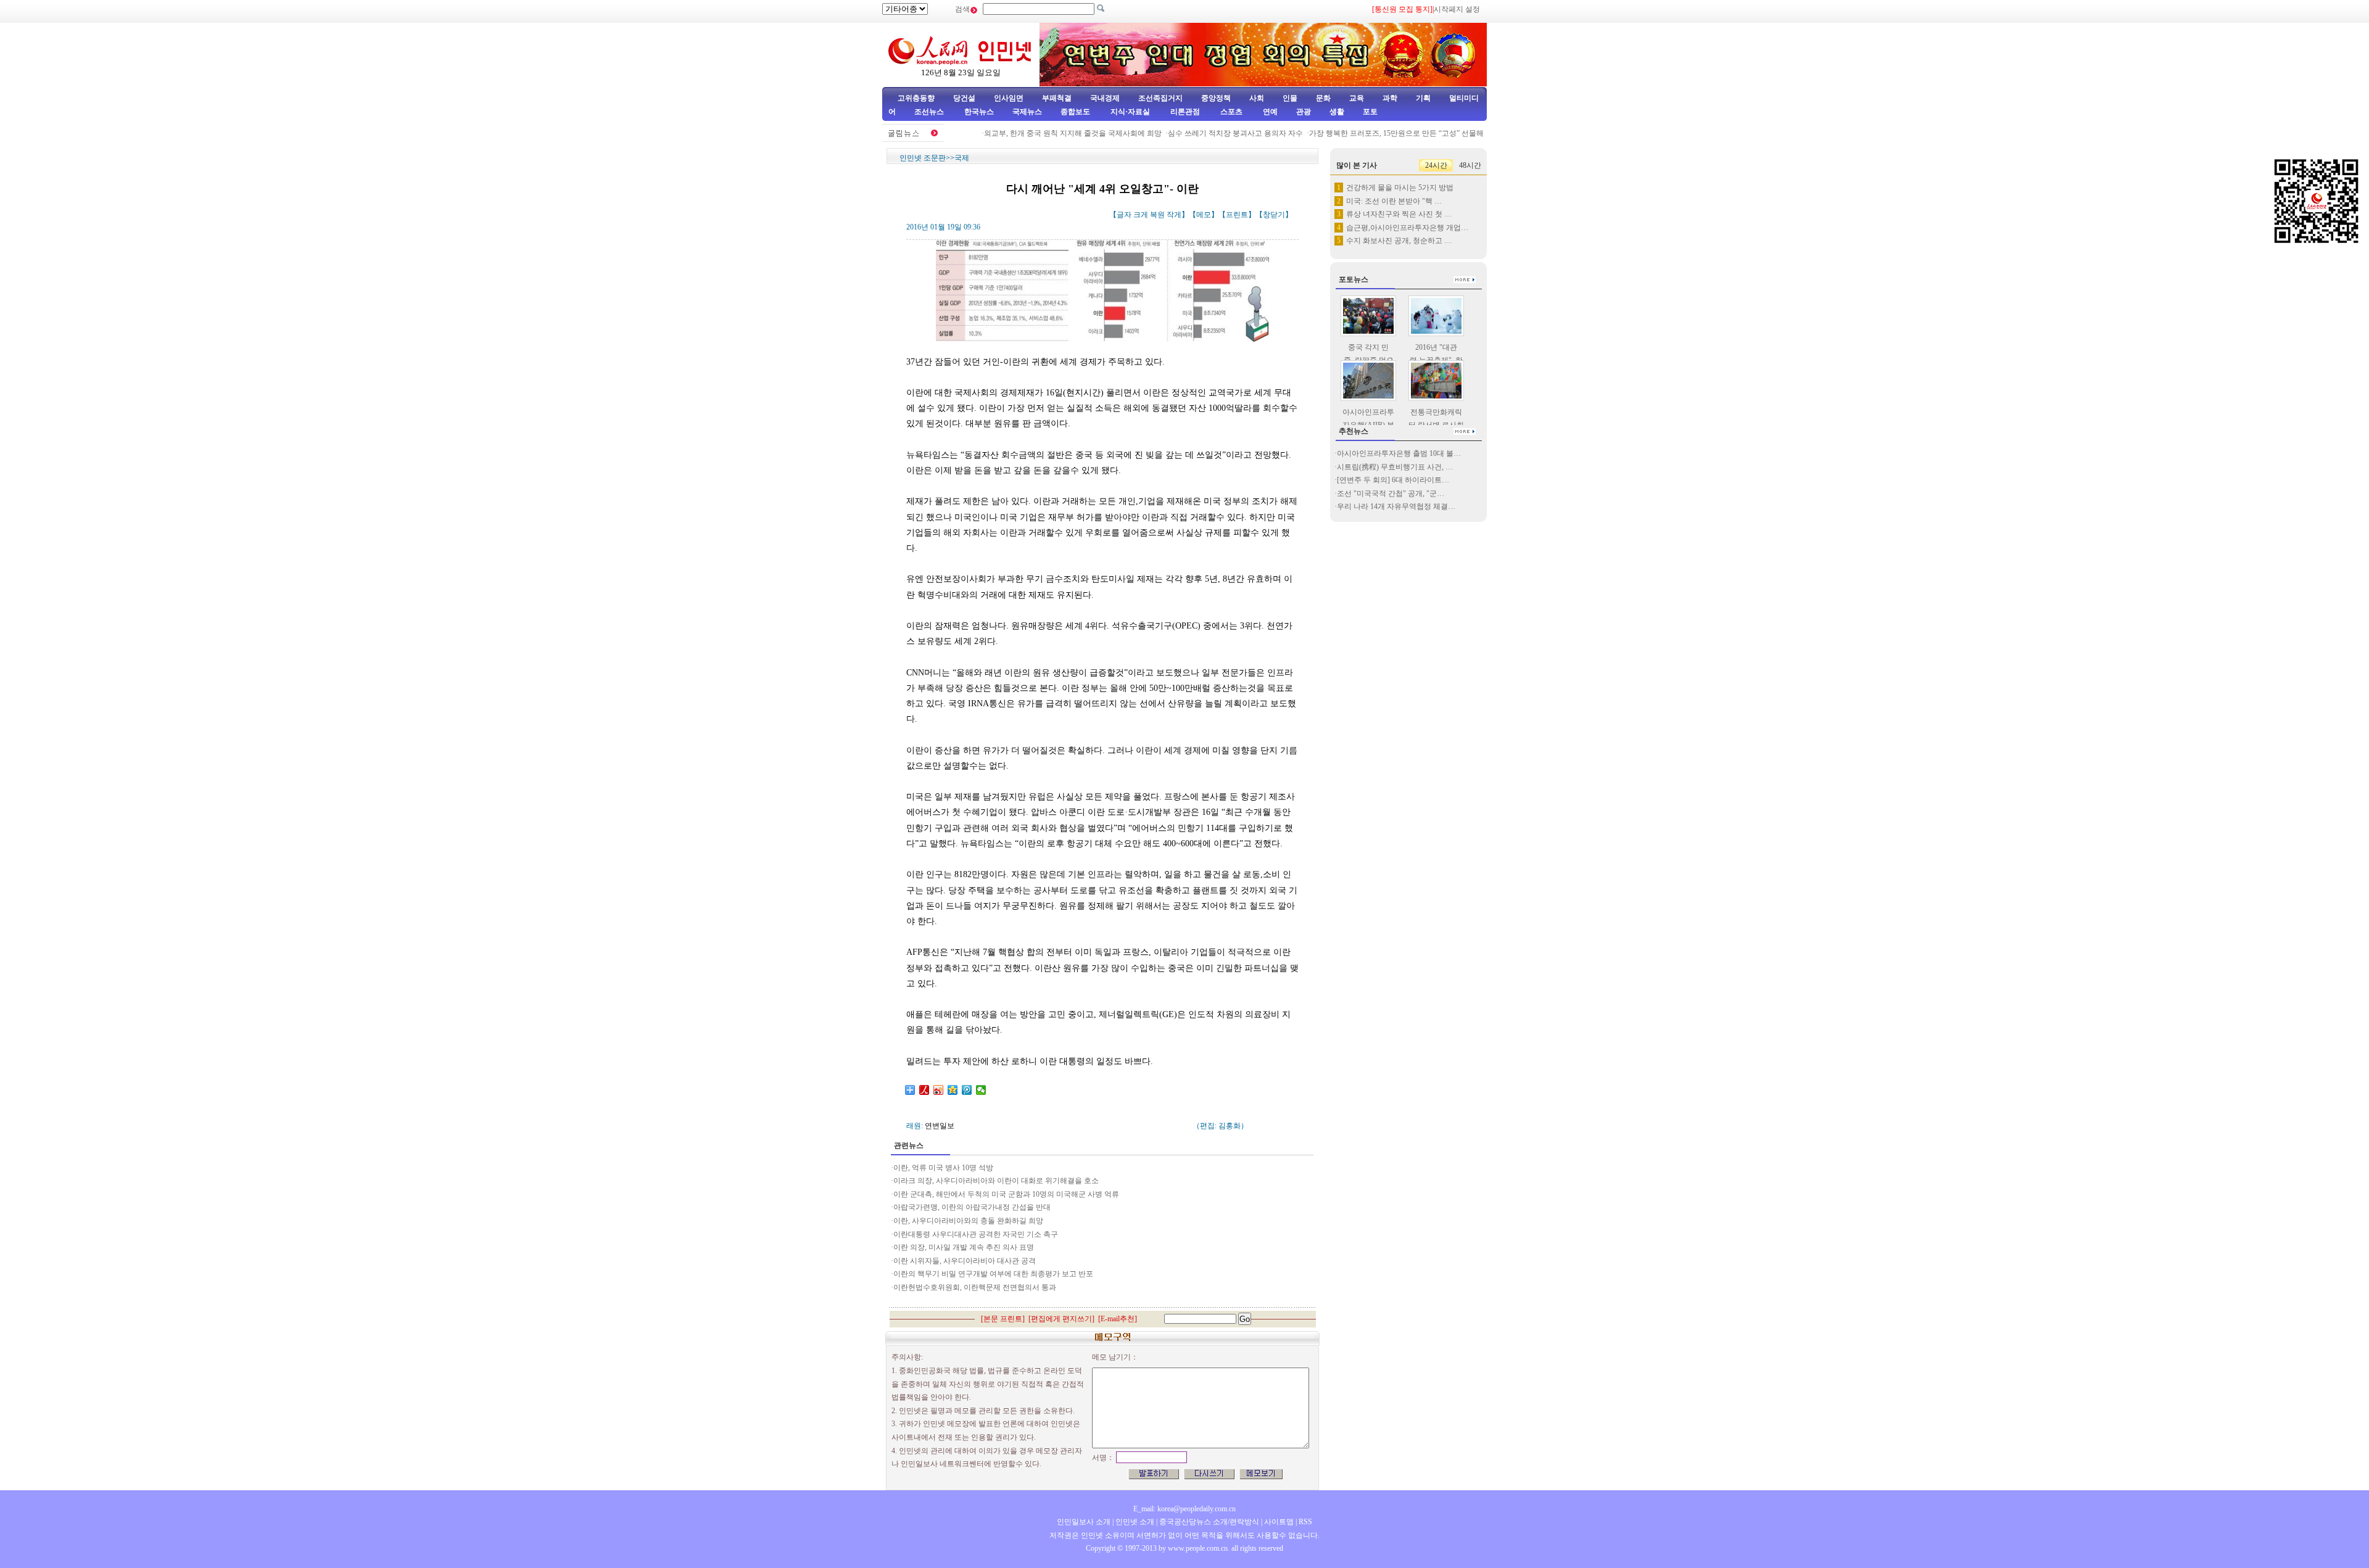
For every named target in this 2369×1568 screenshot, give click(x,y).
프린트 (1237, 215)
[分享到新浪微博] (939, 1090)
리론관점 (1185, 112)
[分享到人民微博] (924, 1090)
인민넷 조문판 (923, 158)
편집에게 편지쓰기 (1061, 1319)
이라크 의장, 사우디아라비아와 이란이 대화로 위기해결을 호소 (996, 1181)
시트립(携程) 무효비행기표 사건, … (1395, 467)
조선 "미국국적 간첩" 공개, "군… (1391, 493)
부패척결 (1057, 98)
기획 (1423, 98)
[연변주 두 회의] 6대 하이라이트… (1393, 480)
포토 (1370, 112)
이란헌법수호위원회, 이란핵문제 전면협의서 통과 (975, 1287)
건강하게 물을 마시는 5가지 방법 (1400, 188)
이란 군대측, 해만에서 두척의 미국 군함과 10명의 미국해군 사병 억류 (1006, 1194)
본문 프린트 (1003, 1319)
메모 (1204, 215)
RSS (1305, 1522)
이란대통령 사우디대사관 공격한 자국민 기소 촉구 (976, 1234)
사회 (1257, 98)
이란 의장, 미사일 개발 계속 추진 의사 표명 (964, 1247)
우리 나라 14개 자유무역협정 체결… (1396, 506)
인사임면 (1009, 98)
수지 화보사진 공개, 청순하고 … (1399, 241)
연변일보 (940, 1126)
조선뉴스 (930, 112)
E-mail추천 (1118, 1319)
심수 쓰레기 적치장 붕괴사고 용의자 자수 (1209, 133)
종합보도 (1075, 112)
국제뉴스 (1027, 112)
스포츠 (1230, 112)
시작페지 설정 (1457, 9)
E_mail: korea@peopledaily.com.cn (1184, 1509)
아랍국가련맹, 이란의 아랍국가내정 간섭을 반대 (972, 1207)
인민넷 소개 (1134, 1522)
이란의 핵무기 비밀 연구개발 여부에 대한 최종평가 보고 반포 (993, 1274)
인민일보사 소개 (1084, 1522)
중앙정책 (1216, 98)
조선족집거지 (1160, 98)
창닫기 (1274, 215)
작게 (1174, 215)
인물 (1290, 98)
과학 (1390, 98)
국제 (962, 158)
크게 (1141, 215)
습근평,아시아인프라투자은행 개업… (1407, 228)
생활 (1337, 112)
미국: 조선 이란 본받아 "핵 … (1394, 201)
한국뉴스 (979, 112)
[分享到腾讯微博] (967, 1090)
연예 (1269, 112)
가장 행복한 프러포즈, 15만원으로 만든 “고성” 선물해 (1370, 133)
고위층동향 (916, 98)
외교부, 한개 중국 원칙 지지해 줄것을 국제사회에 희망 (1046, 133)
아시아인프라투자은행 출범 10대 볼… (1399, 453)
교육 (1357, 98)
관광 (1304, 112)
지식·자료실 (1131, 112)
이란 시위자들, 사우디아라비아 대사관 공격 (965, 1261)
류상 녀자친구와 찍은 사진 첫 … (1399, 214)
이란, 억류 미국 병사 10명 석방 (943, 1168)
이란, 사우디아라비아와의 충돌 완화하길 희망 (968, 1221)
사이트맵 (1279, 1522)
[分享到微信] (981, 1090)
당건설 (964, 98)
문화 (1323, 98)
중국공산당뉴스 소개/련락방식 (1209, 1522)
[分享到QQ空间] (953, 1090)
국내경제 (1105, 98)
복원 (1157, 215)
